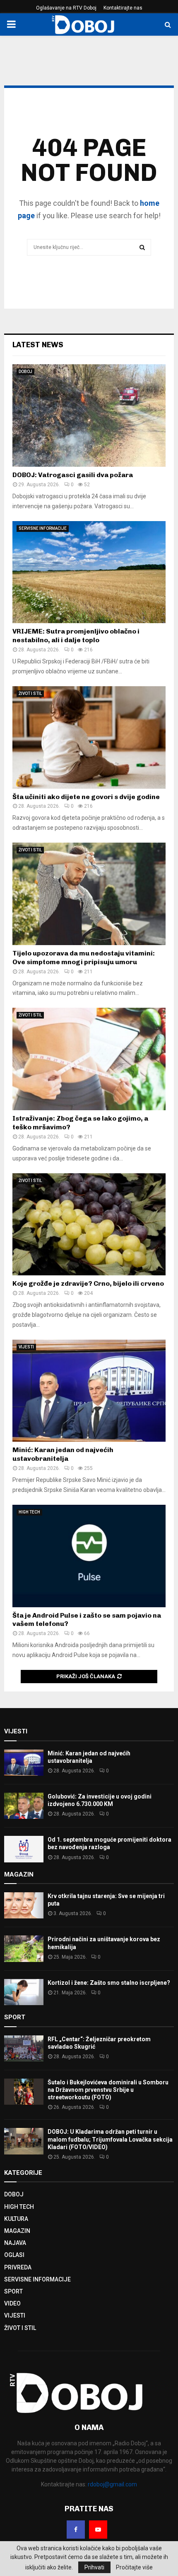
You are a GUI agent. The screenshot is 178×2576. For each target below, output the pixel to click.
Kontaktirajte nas (123, 8)
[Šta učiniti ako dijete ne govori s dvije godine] (89, 737)
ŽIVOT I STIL (30, 693)
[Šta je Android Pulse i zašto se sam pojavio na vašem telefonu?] (89, 1556)
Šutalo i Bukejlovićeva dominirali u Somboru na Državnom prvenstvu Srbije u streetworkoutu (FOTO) (108, 2090)
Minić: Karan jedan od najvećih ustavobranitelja (63, 1454)
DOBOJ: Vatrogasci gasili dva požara (73, 475)
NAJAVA (15, 2243)
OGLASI (14, 2255)
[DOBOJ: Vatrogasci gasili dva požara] (89, 416)
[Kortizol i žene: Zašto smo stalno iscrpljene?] (24, 1992)
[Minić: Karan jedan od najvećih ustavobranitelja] (89, 1391)
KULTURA (16, 2219)
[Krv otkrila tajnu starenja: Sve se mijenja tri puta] (24, 1905)
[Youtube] (98, 2530)
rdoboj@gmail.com (112, 2484)
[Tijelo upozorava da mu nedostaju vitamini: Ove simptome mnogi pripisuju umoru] (89, 894)
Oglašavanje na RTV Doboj (66, 8)
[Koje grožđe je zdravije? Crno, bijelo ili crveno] (89, 1225)
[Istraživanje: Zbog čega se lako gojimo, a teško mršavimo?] (89, 1059)
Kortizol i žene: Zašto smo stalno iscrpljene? (109, 1983)
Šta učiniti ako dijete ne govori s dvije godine (86, 797)
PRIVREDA (18, 2267)
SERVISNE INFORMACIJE (43, 528)
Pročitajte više (134, 2567)
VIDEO (12, 2303)
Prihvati (94, 2567)
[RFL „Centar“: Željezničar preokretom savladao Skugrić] (24, 2048)
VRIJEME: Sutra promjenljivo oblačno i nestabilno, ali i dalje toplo (76, 636)
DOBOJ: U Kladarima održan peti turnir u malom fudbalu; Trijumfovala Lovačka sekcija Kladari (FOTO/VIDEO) (110, 2139)
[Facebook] (76, 2530)
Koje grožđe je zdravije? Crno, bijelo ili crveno (88, 1283)
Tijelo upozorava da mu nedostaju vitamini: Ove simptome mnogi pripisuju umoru (84, 958)
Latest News (38, 345)
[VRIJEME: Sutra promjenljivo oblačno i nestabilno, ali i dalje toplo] (89, 572)
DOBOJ (25, 372)
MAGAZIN (17, 2231)
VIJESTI (26, 1347)
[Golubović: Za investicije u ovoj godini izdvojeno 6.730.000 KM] (24, 1806)
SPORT (13, 2291)
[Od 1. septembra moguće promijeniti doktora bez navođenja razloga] (24, 1849)
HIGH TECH (29, 1512)
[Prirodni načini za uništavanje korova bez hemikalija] (24, 1948)
